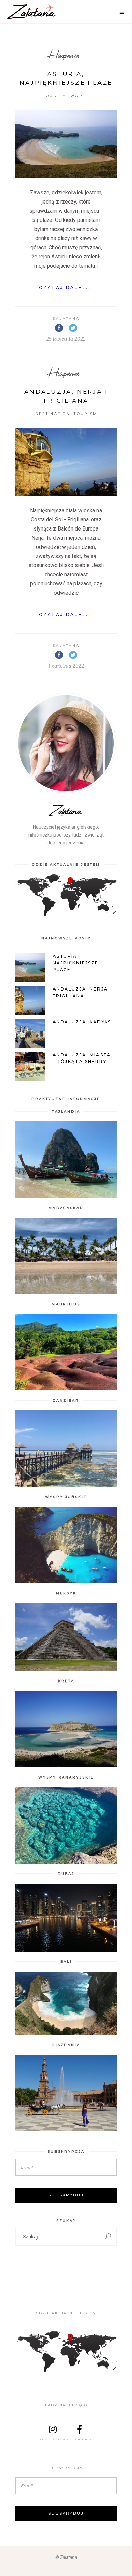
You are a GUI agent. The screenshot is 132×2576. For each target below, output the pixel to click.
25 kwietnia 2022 (66, 339)
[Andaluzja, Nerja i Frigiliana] (66, 462)
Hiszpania (64, 55)
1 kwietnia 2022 (66, 666)
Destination (53, 414)
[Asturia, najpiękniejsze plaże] (66, 144)
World (80, 96)
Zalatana (66, 318)
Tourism (55, 96)
